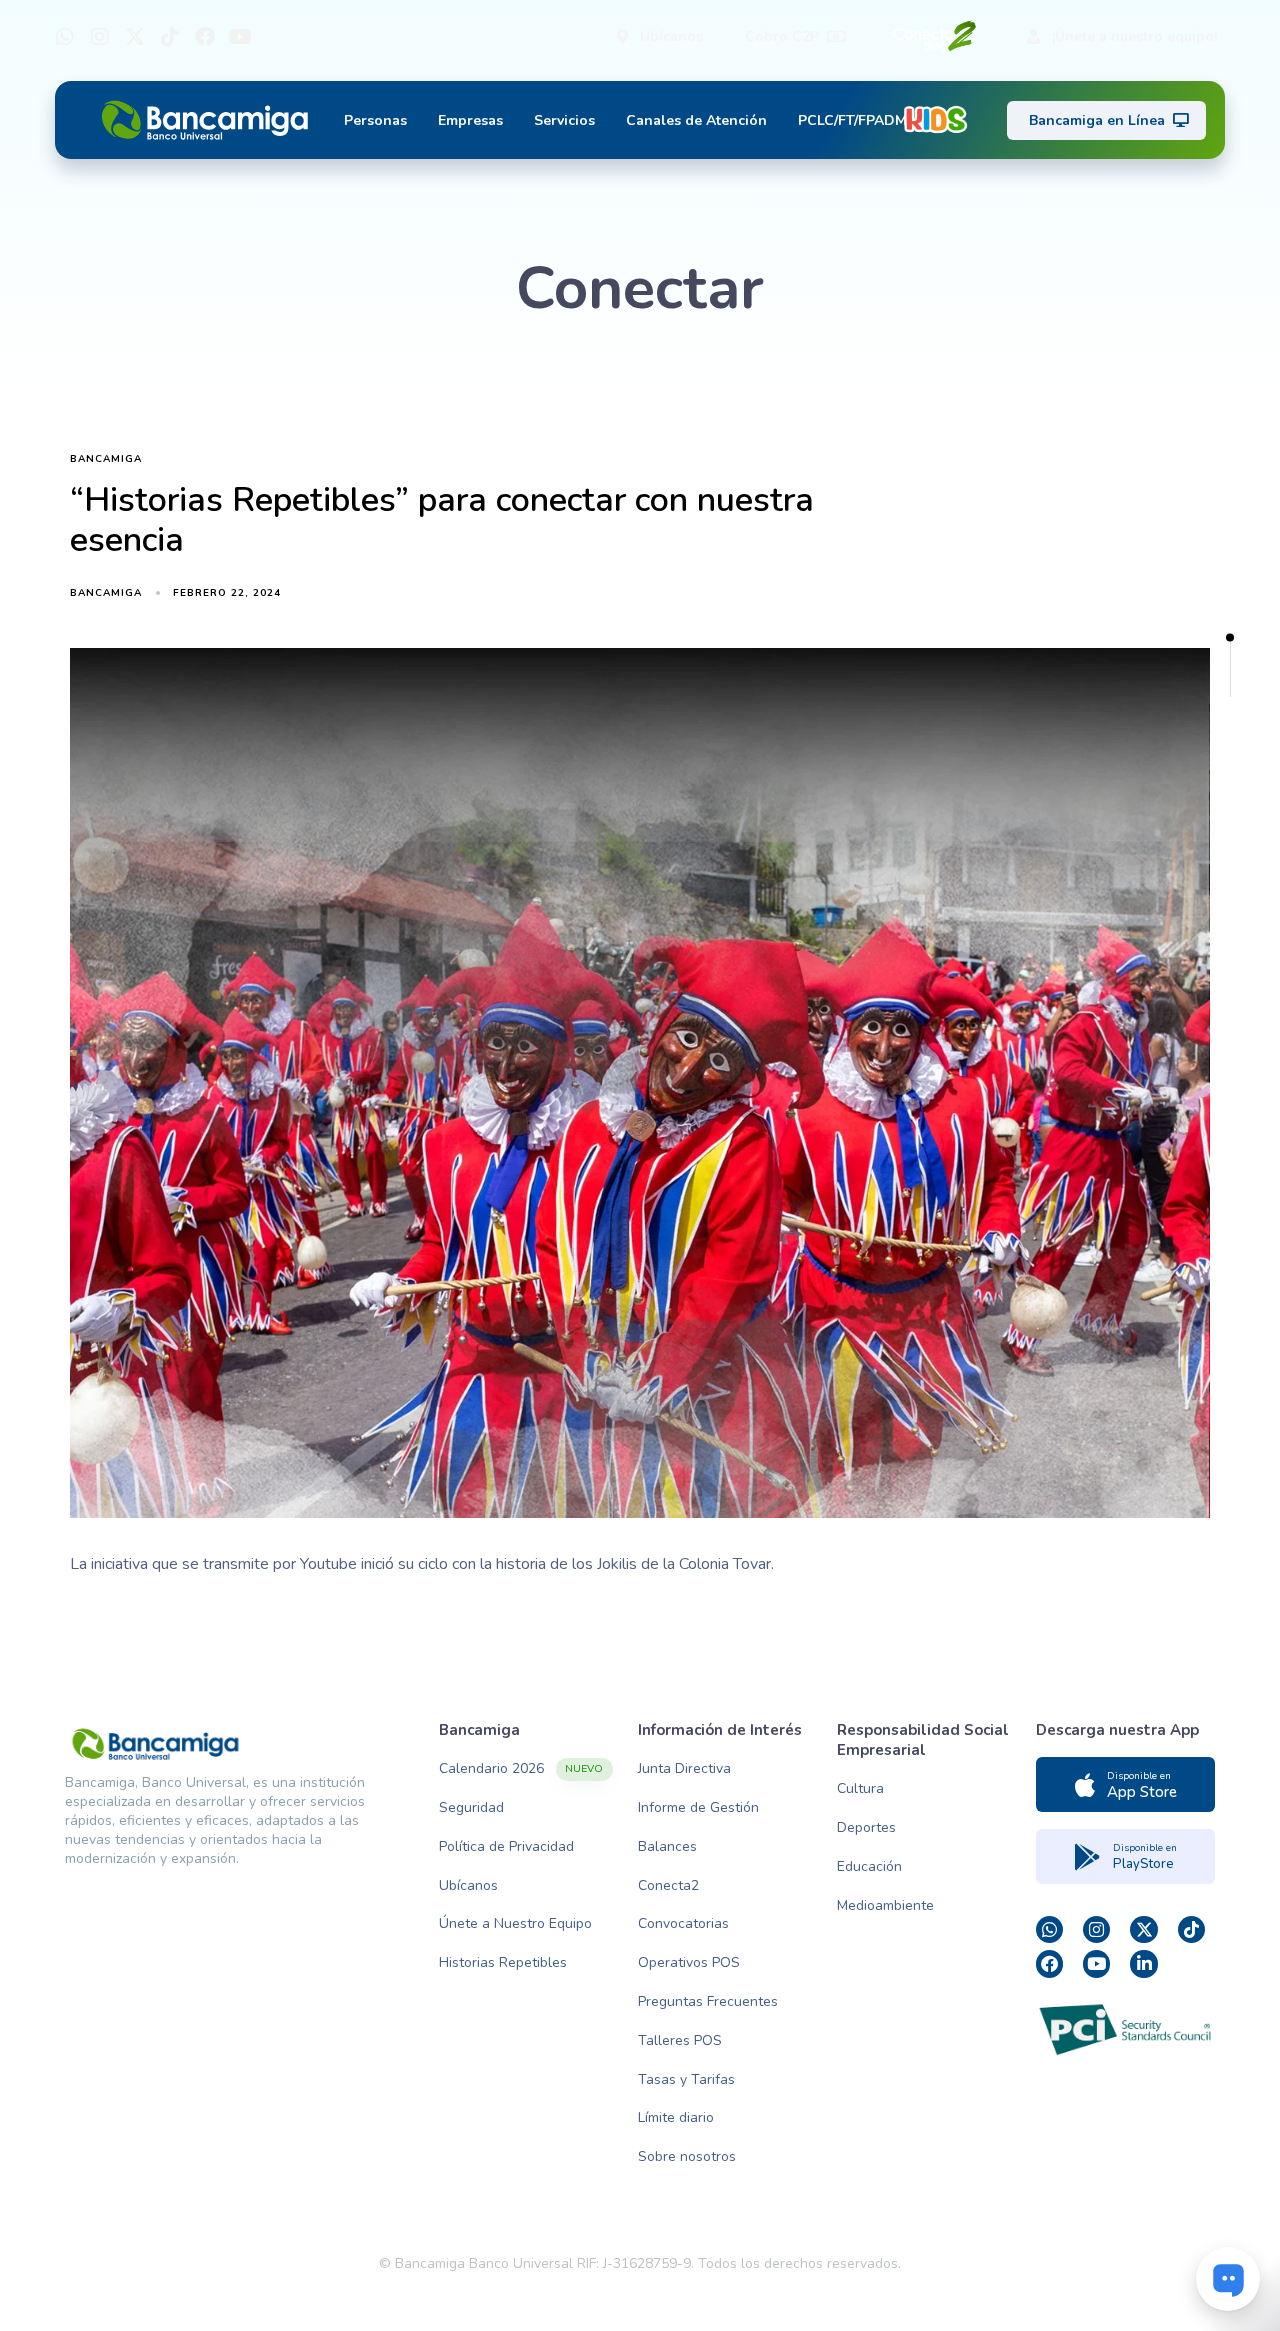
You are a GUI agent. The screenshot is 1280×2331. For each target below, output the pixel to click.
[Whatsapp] (65, 37)
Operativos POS (689, 1962)
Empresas (470, 120)
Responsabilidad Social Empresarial (923, 1740)
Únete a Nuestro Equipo (515, 1923)
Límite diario (676, 2117)
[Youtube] (240, 37)
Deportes (866, 1827)
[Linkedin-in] (1143, 1963)
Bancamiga (106, 459)
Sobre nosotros (687, 2156)
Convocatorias (683, 1923)
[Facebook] (205, 37)
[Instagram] (100, 37)
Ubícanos (468, 1885)
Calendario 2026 (521, 1768)
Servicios (564, 120)
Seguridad (471, 1807)
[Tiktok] (170, 37)
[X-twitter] (135, 37)
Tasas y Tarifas (686, 2079)
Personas (375, 120)
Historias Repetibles (503, 1962)
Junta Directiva (684, 1768)
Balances (667, 1846)
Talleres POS (680, 2040)
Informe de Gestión (698, 1807)
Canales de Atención (696, 120)
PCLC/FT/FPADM (852, 120)
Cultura (860, 1788)
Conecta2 (668, 1885)
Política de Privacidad (506, 1846)
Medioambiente (885, 1905)
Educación (869, 1866)
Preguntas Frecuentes (708, 2001)
